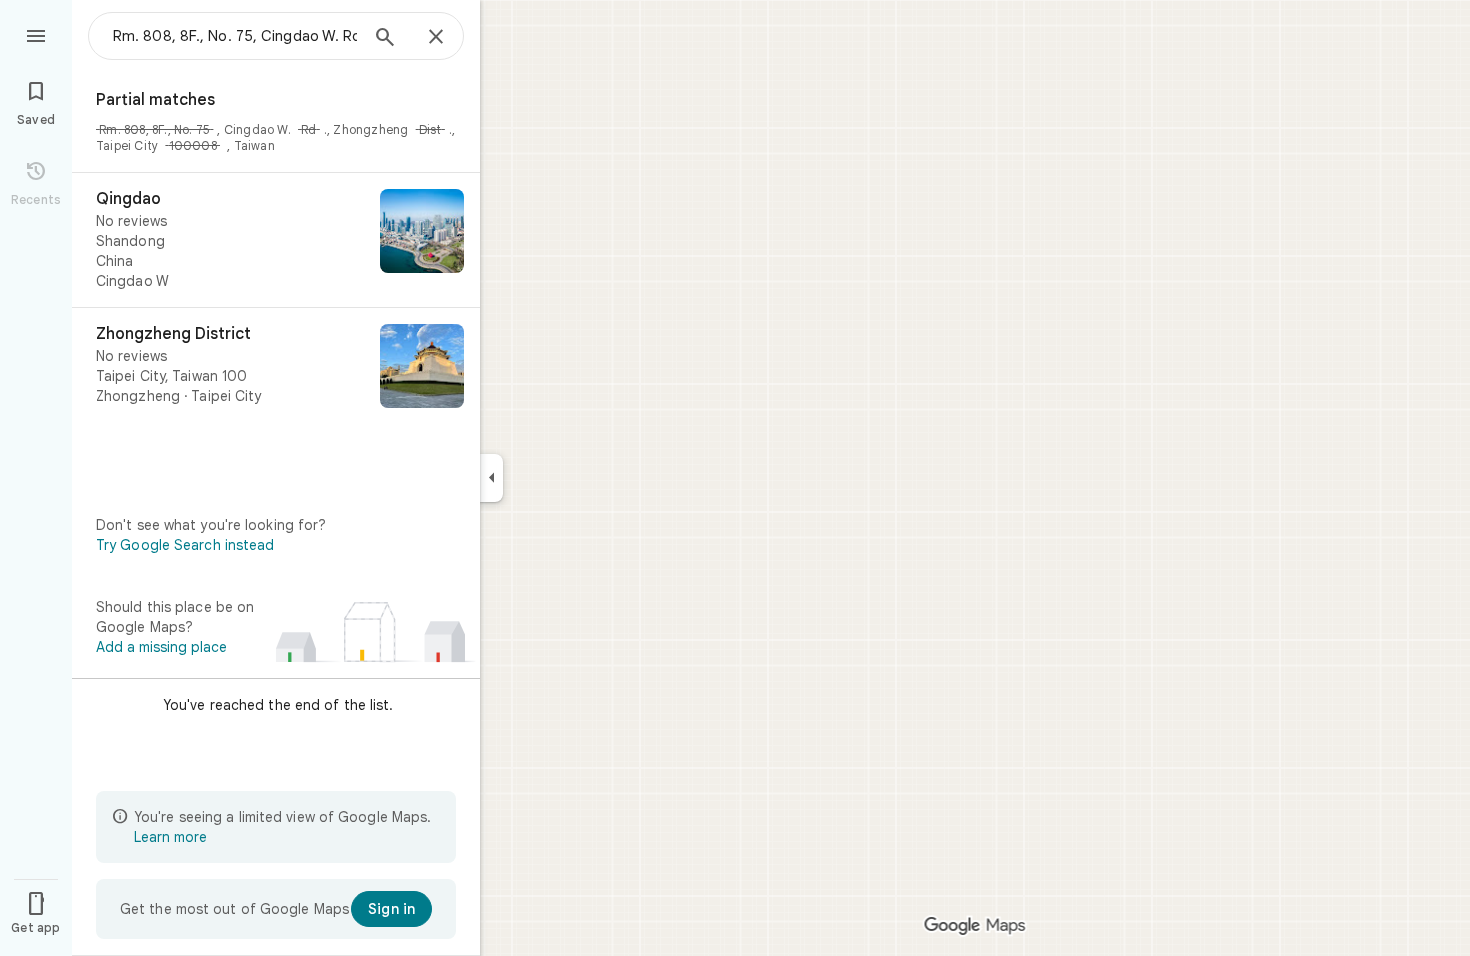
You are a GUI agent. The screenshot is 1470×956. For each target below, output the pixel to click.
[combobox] (235, 36)
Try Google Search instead (185, 545)
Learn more (170, 837)
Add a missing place (161, 647)
